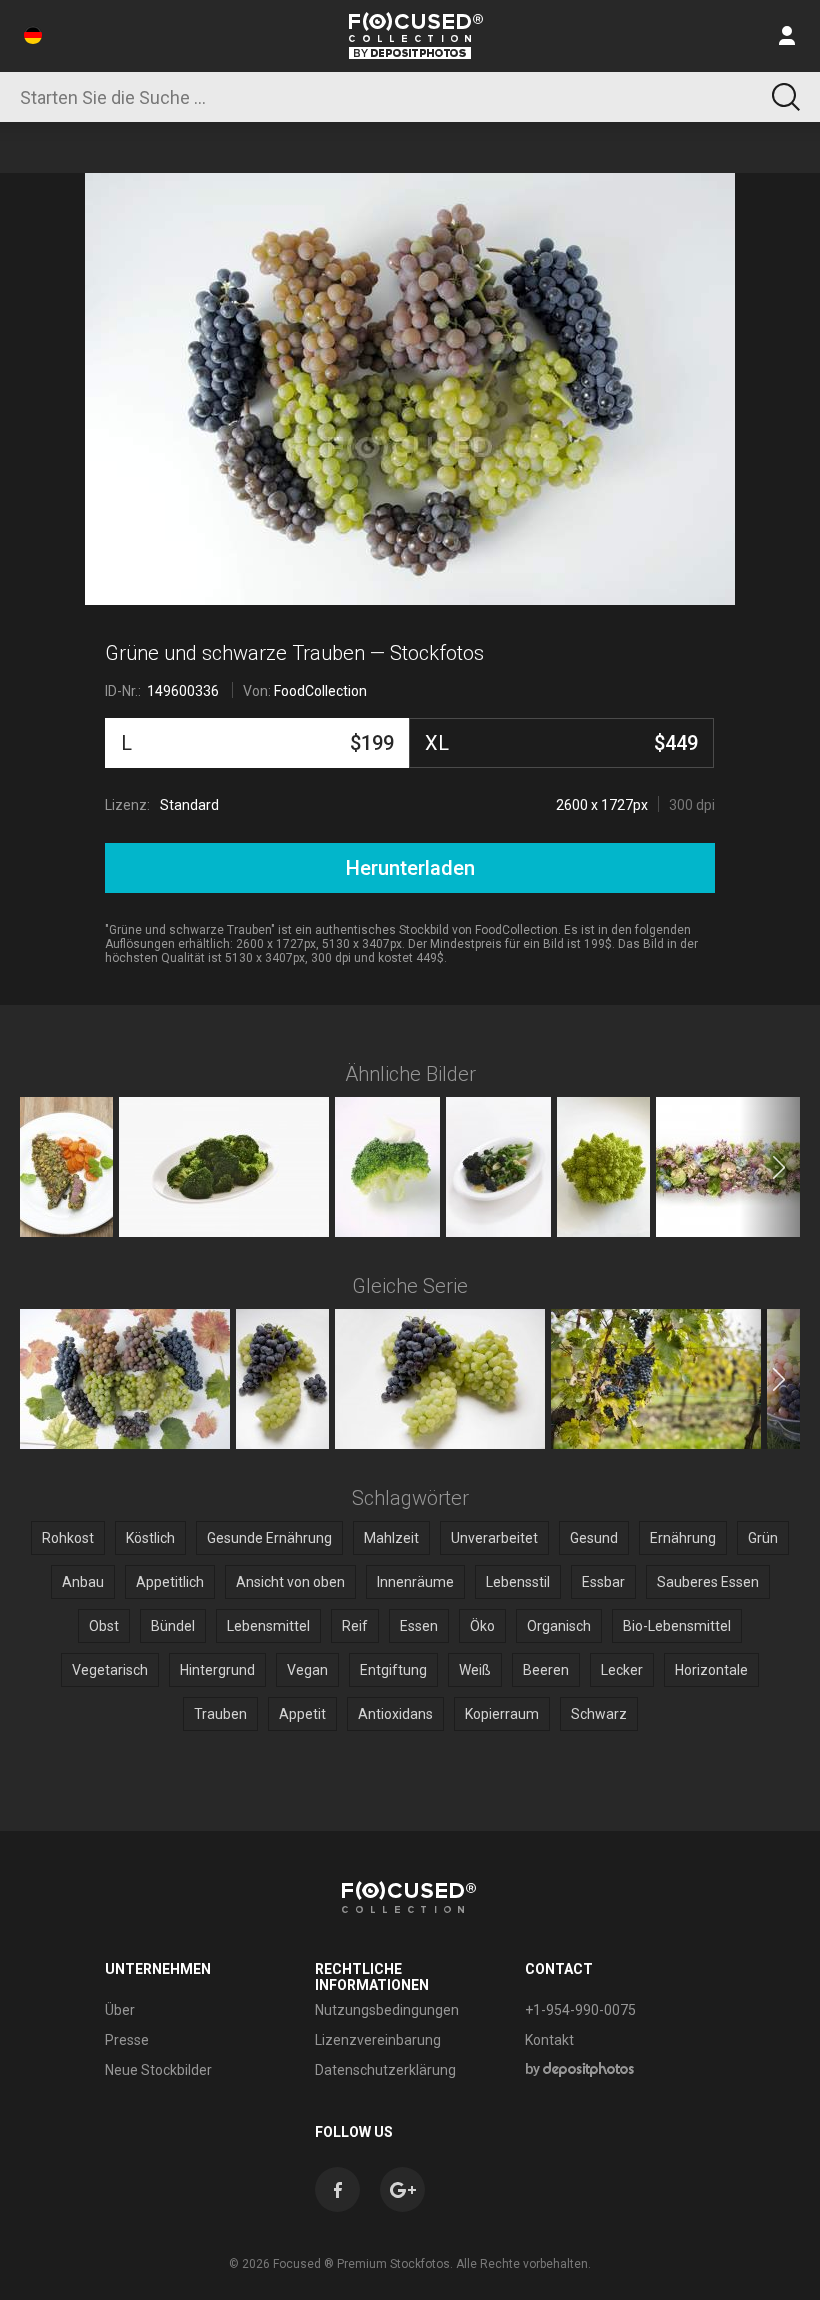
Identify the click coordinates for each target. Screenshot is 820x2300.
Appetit (302, 1714)
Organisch (559, 1626)
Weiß (475, 1670)
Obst (104, 1626)
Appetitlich (170, 1582)
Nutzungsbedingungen (387, 2010)
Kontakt (549, 2040)
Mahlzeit (391, 1538)
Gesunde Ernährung (269, 1538)
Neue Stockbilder (158, 2070)
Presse (127, 2040)
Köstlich (150, 1538)
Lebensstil (518, 1582)
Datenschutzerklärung (385, 2070)
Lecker (622, 1670)
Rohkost (68, 1538)
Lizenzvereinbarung (378, 2040)
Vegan (307, 1670)
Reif (355, 1626)
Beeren (546, 1670)
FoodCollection (320, 691)
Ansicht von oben (290, 1582)
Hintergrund (217, 1670)
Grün (763, 1538)
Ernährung (683, 1538)
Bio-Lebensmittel (677, 1626)
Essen (419, 1626)
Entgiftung (393, 1670)
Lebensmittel (268, 1626)
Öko (482, 1626)
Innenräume (415, 1582)
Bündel (173, 1626)
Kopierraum (502, 1714)
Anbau (83, 1582)
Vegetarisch (110, 1670)
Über (120, 2010)
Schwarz (599, 1714)
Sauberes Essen (708, 1582)
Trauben (220, 1714)
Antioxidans (395, 1714)
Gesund (594, 1538)
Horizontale (711, 1670)
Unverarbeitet (494, 1538)
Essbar (603, 1582)
